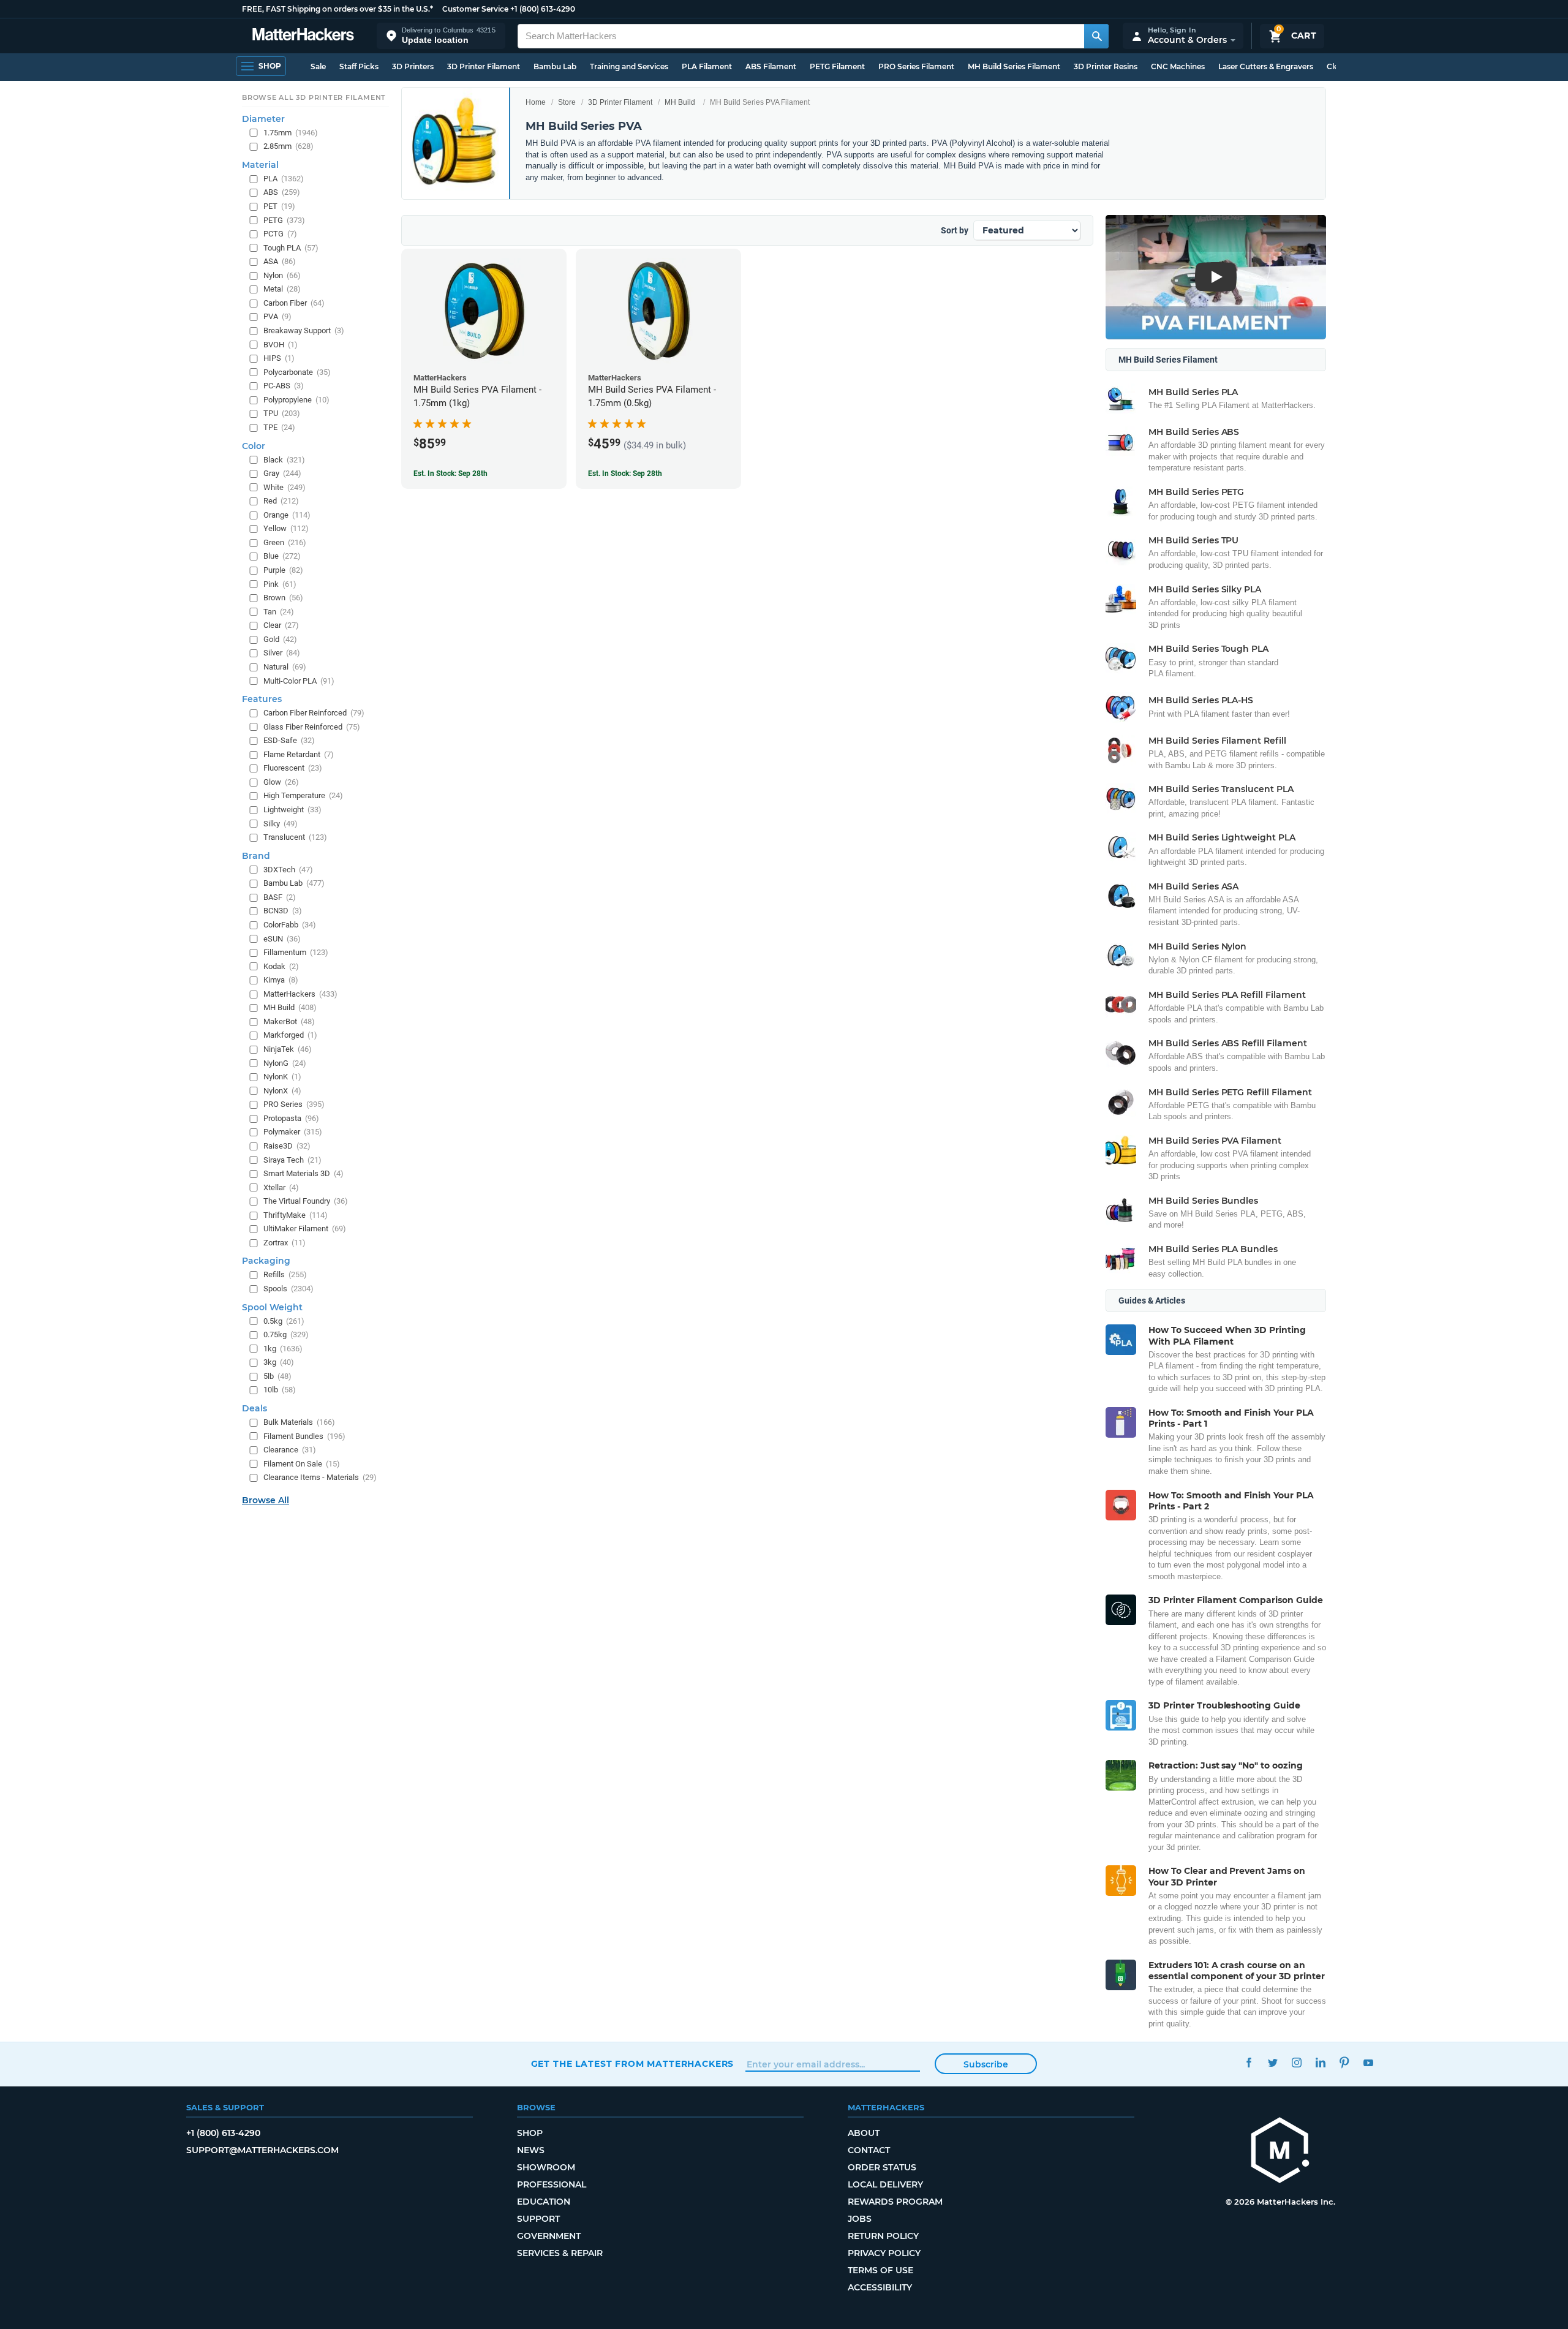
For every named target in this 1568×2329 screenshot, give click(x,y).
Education (544, 2202)
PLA (284, 179)
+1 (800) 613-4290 (543, 9)
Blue (282, 556)
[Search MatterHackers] (1096, 36)
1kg (283, 1349)
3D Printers (413, 66)
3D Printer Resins (1106, 66)
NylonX (282, 1091)
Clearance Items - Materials (320, 1477)
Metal (282, 289)
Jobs (860, 2219)
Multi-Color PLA (299, 681)
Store (567, 102)
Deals (254, 1408)
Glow (281, 782)
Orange (287, 515)
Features (262, 699)
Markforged (290, 1035)
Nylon (282, 275)
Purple (283, 570)
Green (285, 542)
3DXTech (288, 870)
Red (281, 501)
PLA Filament (707, 66)
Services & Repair (560, 2253)
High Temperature (303, 795)
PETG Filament (837, 66)
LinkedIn (1321, 2062)
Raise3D (287, 1146)
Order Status (882, 2167)
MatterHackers (300, 994)
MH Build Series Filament (1014, 66)
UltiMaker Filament (305, 1229)
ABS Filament (771, 66)
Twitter (1273, 2062)
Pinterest (1345, 2062)
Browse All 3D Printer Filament (314, 97)
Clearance (290, 1450)
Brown (283, 598)
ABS (282, 192)
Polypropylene (296, 400)
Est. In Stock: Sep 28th (450, 474)
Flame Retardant (299, 754)
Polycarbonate (297, 372)
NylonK (282, 1077)
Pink (280, 584)
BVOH (281, 345)
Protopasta (291, 1118)
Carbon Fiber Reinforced (314, 713)
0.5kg (284, 1321)
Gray (282, 473)
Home (536, 102)
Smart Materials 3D (303, 1173)
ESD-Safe (289, 740)
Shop (530, 2133)
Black (284, 460)
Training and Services (629, 66)
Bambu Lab (555, 66)
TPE (279, 427)
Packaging (266, 1261)
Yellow (286, 528)
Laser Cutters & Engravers (1266, 66)
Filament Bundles (304, 1436)
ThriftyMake (296, 1215)
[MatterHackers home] (303, 36)
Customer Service (475, 9)
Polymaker (293, 1132)
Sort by (955, 230)
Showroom (546, 2167)
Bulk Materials (299, 1422)
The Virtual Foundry (306, 1201)
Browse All (266, 1500)
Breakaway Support (304, 330)
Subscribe (986, 2064)
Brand (256, 856)
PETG (284, 220)
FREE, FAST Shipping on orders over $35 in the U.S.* (337, 9)
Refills (285, 1274)
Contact (869, 2150)
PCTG (280, 234)
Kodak (281, 966)
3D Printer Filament (484, 66)
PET (279, 206)
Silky (281, 824)
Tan (279, 612)
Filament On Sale (302, 1464)
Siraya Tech (292, 1160)
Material (260, 165)
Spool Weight (272, 1307)
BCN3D (283, 911)
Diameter (263, 119)
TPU (282, 413)
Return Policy (883, 2236)
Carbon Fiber (294, 303)
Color (254, 446)
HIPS (279, 358)
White (285, 487)
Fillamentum (296, 952)
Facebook (1249, 2062)
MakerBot (289, 1021)
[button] (441, 36)
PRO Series (294, 1104)
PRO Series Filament (916, 66)
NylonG (285, 1063)
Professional (552, 2184)
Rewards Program (895, 2202)
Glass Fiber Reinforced (312, 727)
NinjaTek (288, 1049)
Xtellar (281, 1187)
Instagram (1297, 2062)
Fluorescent (293, 768)
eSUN (282, 939)
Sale (318, 66)
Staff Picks (359, 66)
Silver (282, 653)
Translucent (295, 837)
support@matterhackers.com (262, 2150)
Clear (281, 625)
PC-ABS (284, 386)
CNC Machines (1178, 66)
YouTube (1369, 2062)
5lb (277, 1376)
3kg (279, 1362)
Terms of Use (880, 2270)
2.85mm (288, 146)
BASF (280, 897)
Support (538, 2219)
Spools (288, 1289)
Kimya (281, 980)
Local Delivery (885, 2184)
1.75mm (291, 133)
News (531, 2150)
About (864, 2133)
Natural (285, 667)
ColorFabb (290, 925)
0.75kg (286, 1334)
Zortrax (285, 1243)
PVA (277, 316)
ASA (280, 261)
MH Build (680, 102)
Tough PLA (291, 248)
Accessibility (880, 2287)
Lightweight (292, 810)
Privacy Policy (884, 2253)
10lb (280, 1390)
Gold (280, 639)
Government (549, 2236)
